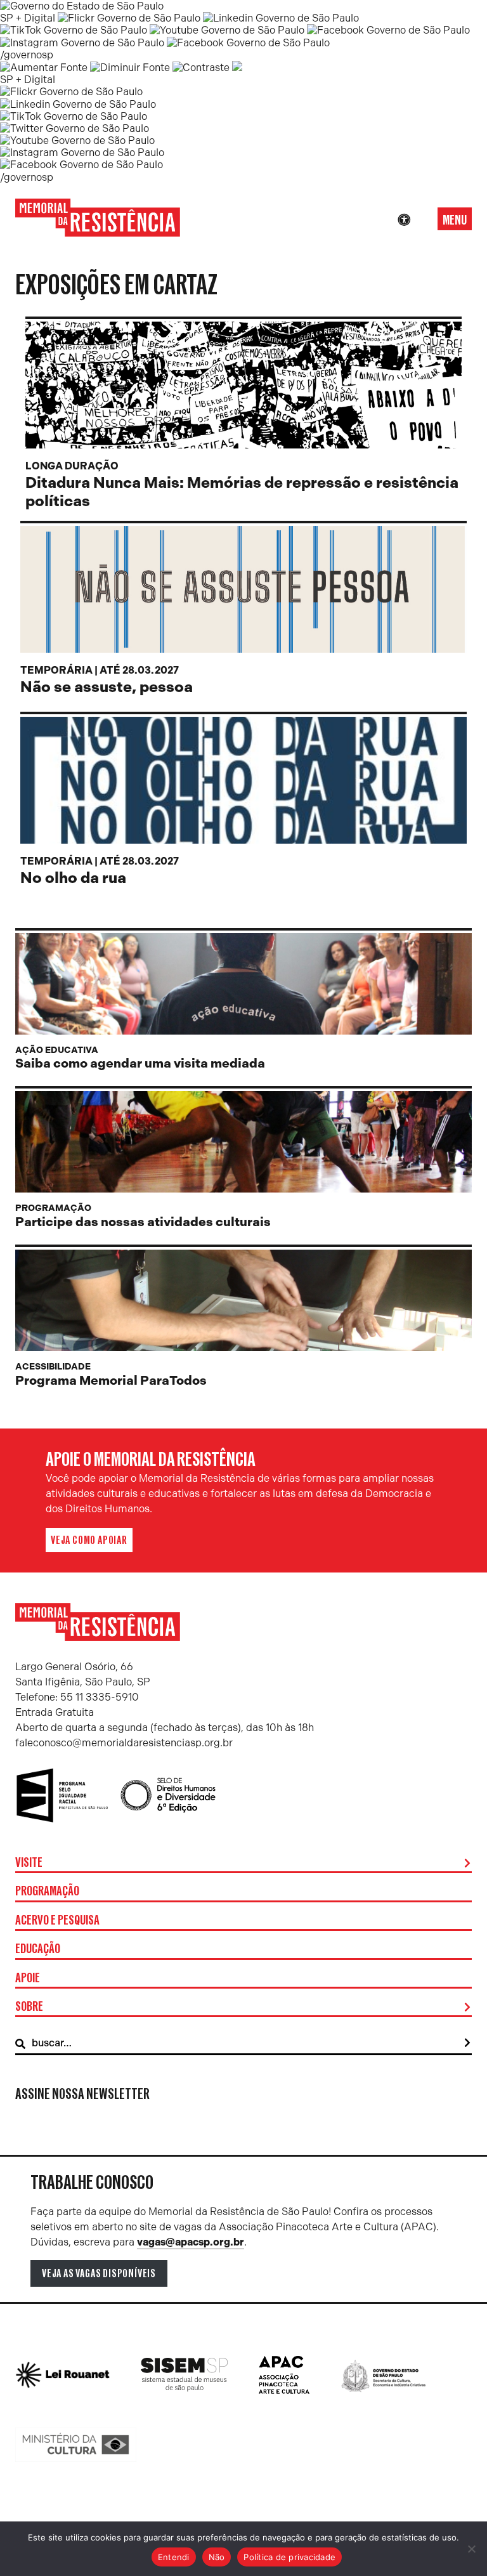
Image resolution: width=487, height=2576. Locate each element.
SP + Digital (28, 18)
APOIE (28, 1978)
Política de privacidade (289, 2557)
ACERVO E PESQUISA (57, 1921)
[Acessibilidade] (404, 220)
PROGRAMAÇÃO (47, 1892)
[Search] (467, 2043)
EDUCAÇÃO (38, 1949)
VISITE (29, 1863)
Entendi (174, 2557)
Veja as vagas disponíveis (99, 2273)
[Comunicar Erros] (237, 68)
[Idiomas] (422, 220)
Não (217, 2557)
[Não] (471, 2549)
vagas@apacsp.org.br (191, 2242)
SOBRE (29, 2007)
